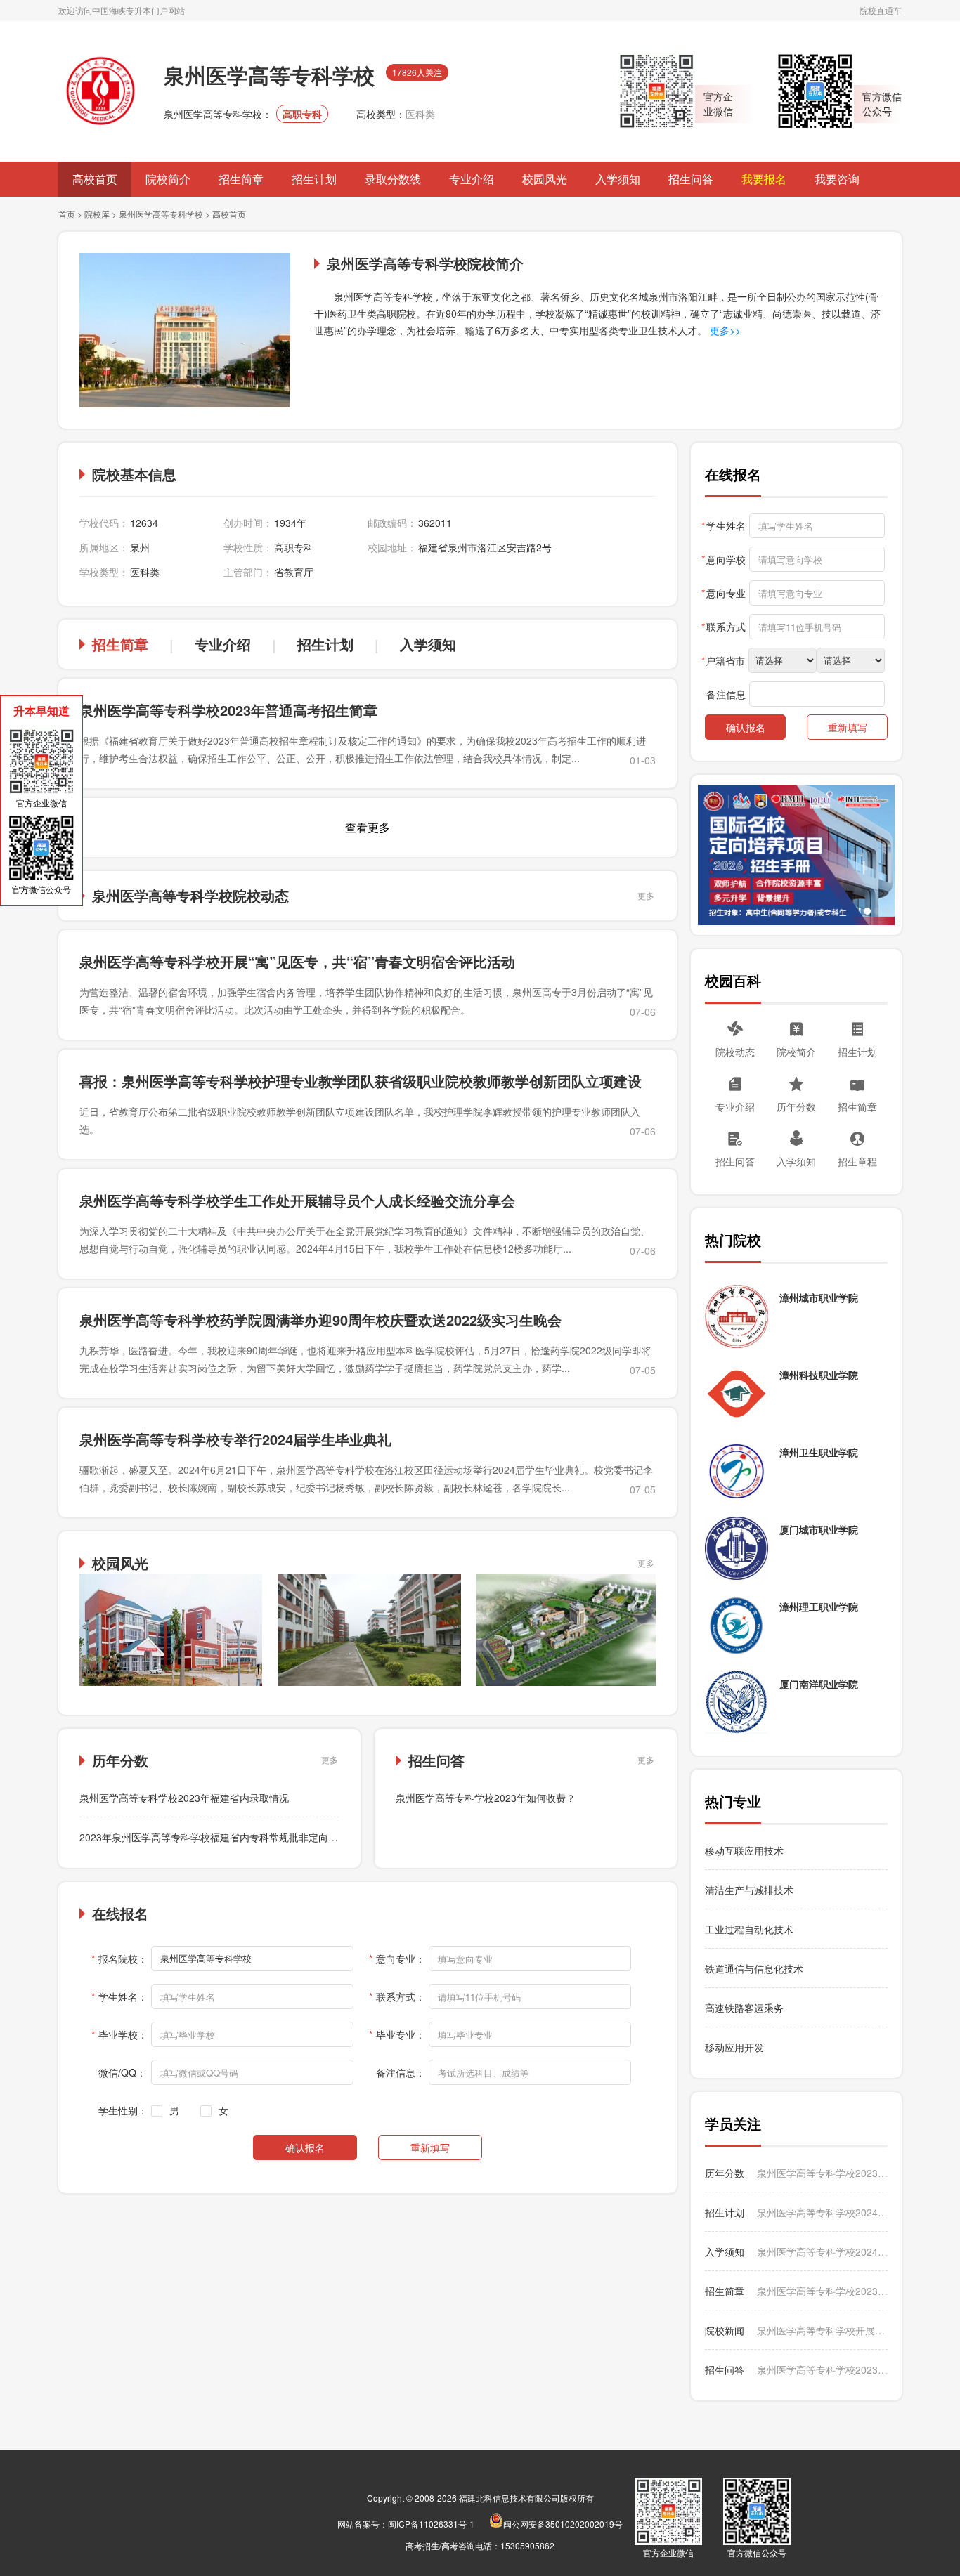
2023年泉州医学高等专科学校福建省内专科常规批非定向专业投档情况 (233, 1837)
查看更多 (368, 827)
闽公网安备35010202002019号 (563, 2524)
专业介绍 (472, 179)
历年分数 (796, 1106)
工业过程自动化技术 (749, 1929)
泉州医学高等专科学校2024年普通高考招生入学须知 (822, 2251)
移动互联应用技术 (746, 1850)
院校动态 (735, 1052)
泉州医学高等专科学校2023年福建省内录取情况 (184, 1798)
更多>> (724, 330)
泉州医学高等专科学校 (161, 214)
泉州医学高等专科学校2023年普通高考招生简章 (228, 710)
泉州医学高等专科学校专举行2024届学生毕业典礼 (235, 1439)
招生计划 (314, 179)
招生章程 (857, 1161)
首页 (67, 214)
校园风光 (545, 179)
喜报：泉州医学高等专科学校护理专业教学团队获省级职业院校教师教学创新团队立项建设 (361, 1081)
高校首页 (95, 179)
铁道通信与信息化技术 (754, 1968)
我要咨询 (837, 179)
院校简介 (168, 179)
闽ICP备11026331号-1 (431, 2524)
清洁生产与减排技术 (749, 1890)
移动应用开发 (734, 2047)
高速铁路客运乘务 (744, 2008)
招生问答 (691, 179)
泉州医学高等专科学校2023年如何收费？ (486, 1798)
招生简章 (241, 179)
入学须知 (618, 179)
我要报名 (764, 179)
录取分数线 (393, 179)
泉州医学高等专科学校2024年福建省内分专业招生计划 (822, 2212)
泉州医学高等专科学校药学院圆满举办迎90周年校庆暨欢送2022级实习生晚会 (320, 1320)
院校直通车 (881, 10)
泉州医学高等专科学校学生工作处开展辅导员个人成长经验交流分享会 (297, 1200)
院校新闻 (725, 2330)
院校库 (97, 214)
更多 (646, 895)
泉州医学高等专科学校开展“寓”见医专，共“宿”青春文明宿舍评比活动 (297, 961)
